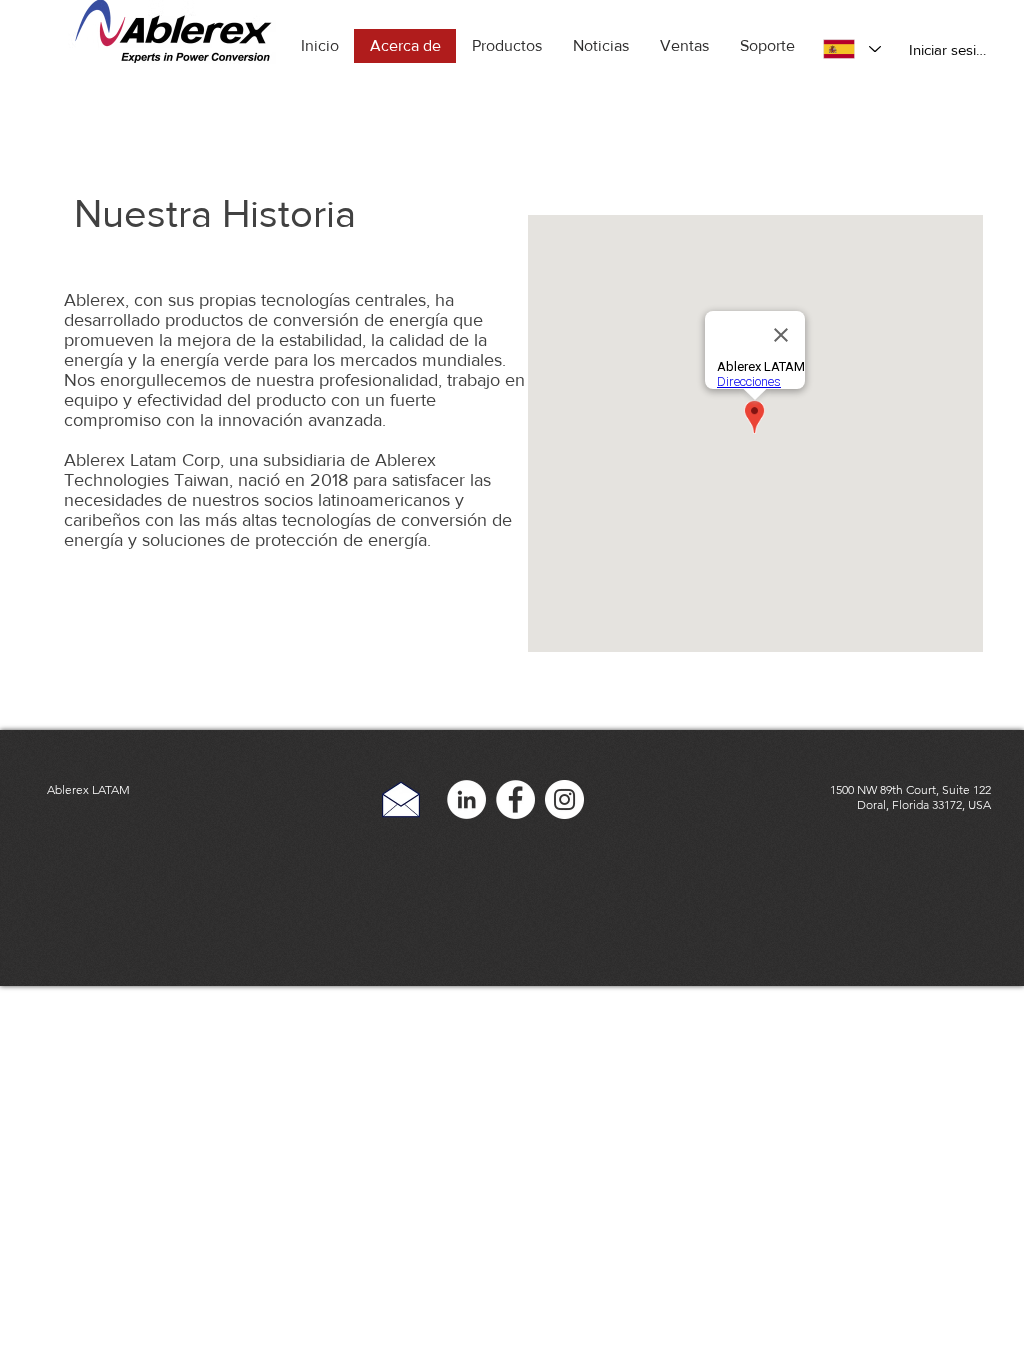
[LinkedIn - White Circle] (466, 799)
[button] (506, 46)
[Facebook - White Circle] (515, 799)
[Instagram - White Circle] (564, 799)
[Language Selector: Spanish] (851, 49)
